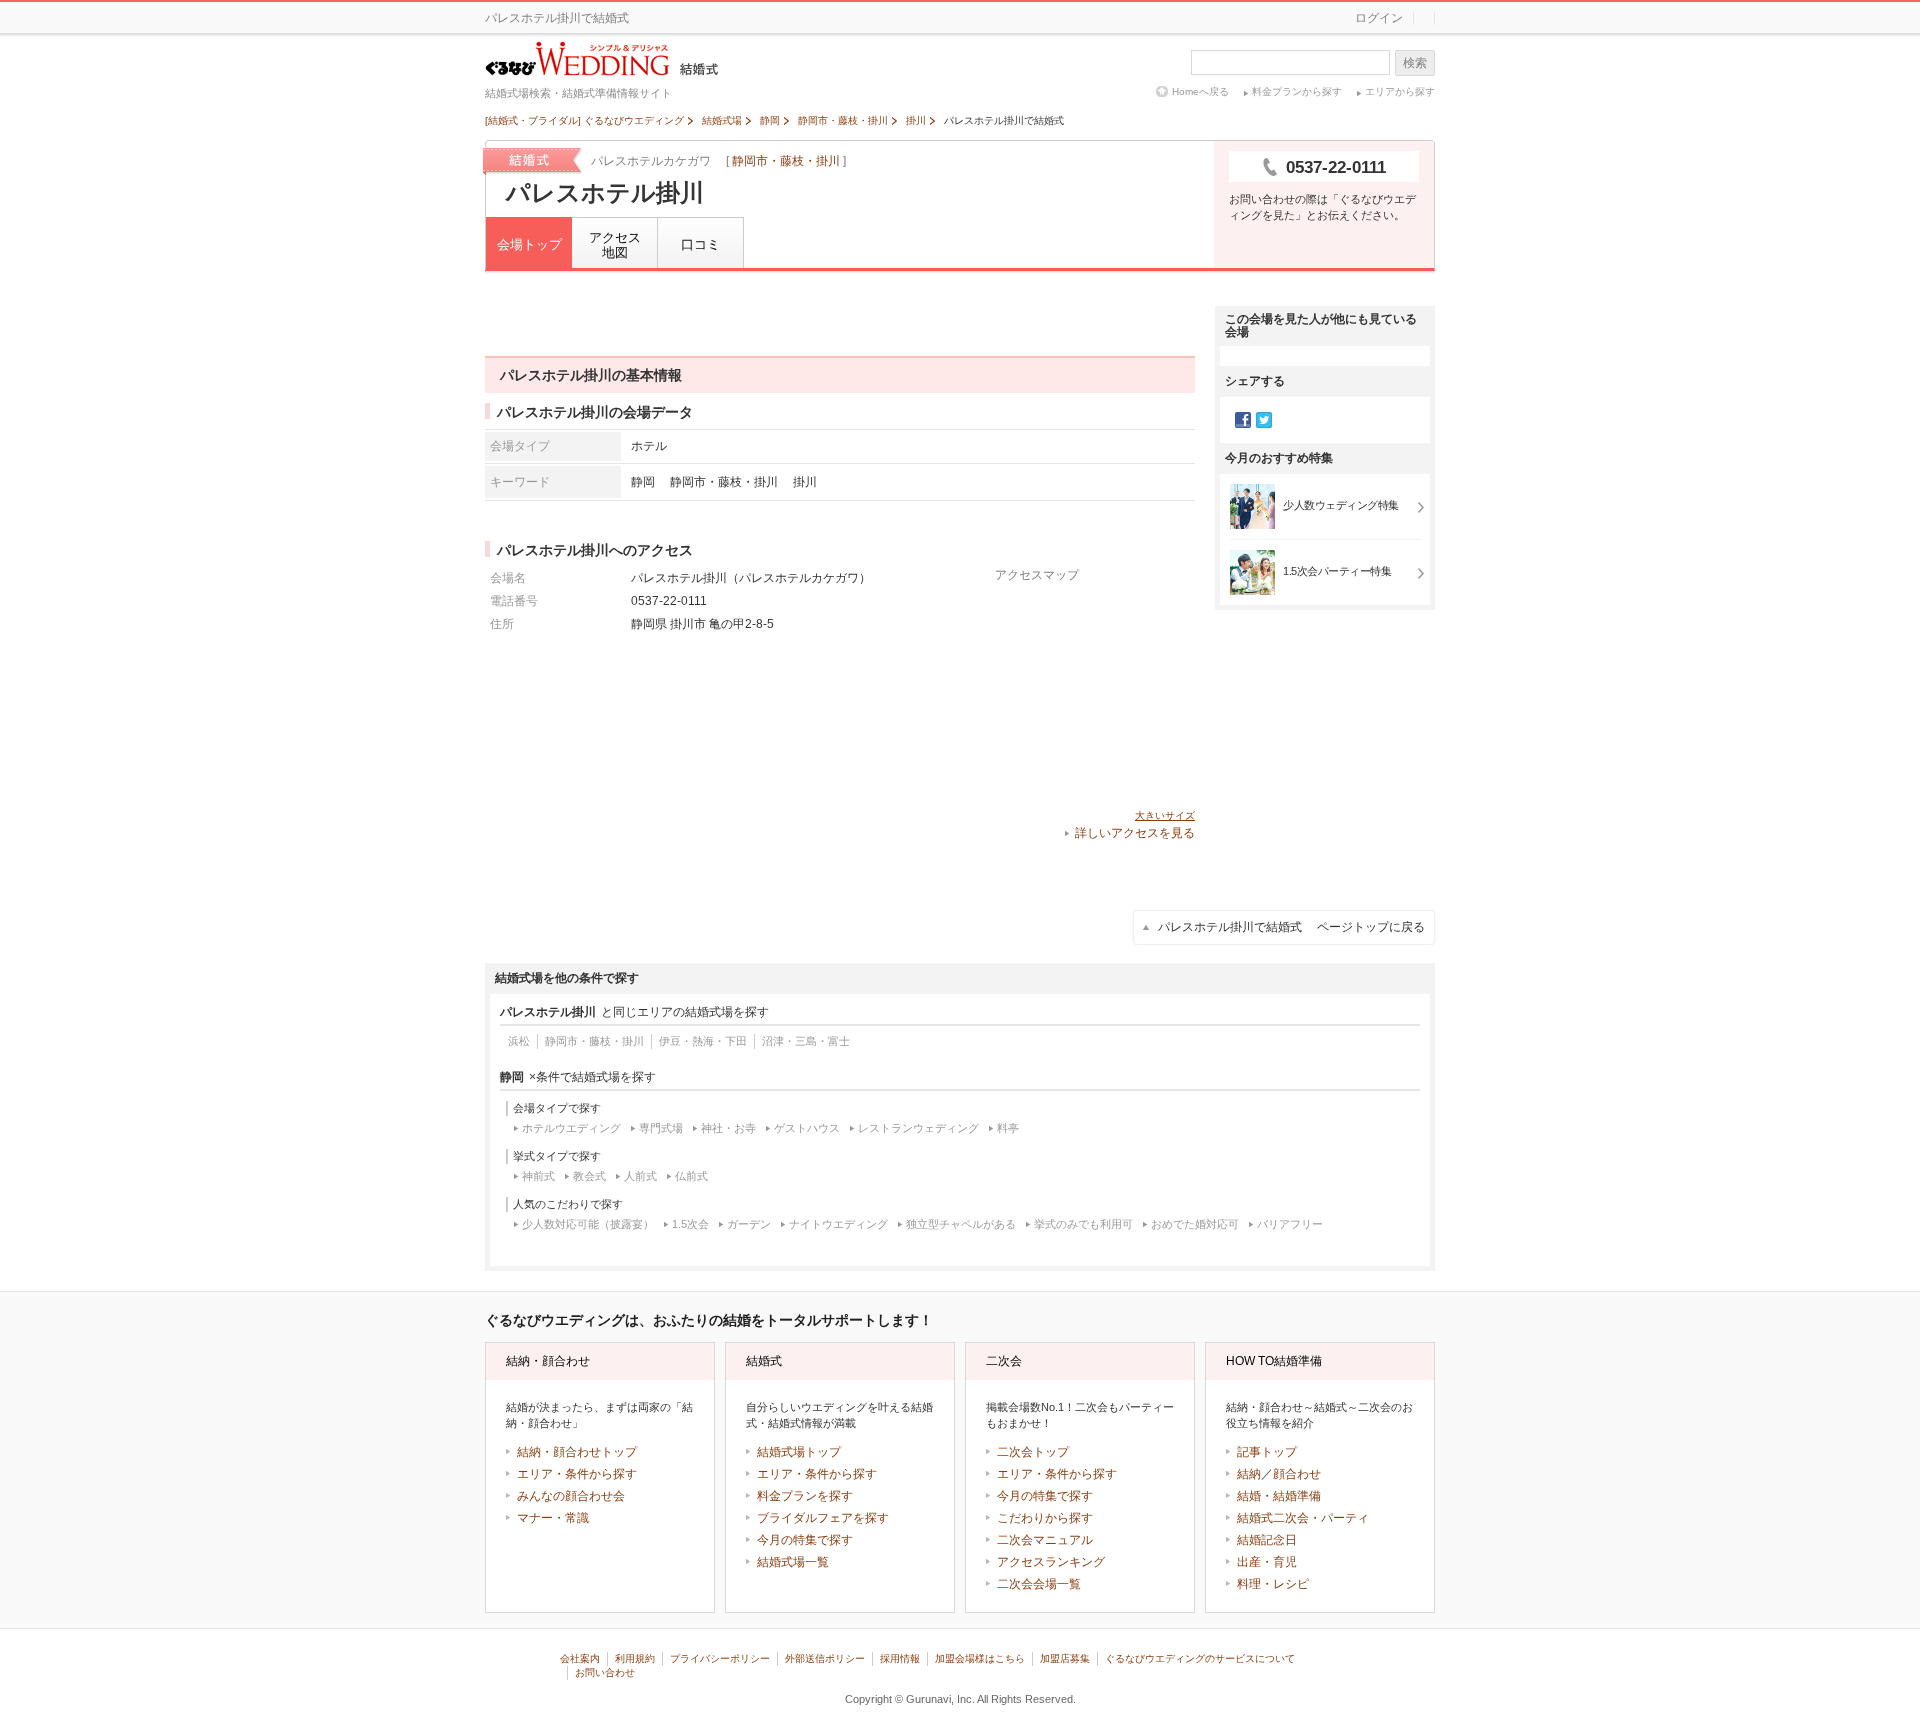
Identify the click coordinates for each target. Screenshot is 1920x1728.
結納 (1249, 1474)
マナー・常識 (553, 1518)
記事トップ (1267, 1452)
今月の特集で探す (805, 1540)
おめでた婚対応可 (1195, 1224)
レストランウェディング (918, 1128)
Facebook (1243, 420)
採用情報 (900, 1658)
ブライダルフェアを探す (823, 1518)
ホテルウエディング (571, 1128)
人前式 (640, 1176)
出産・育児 (1267, 1562)
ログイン (1379, 18)
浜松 (519, 1041)
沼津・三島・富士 (806, 1041)
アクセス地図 (615, 245)
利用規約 (635, 1658)
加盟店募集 (1065, 1658)
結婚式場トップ (799, 1452)
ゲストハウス (807, 1128)
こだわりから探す (1045, 1518)
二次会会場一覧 (1039, 1584)
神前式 (538, 1176)
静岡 (643, 481)
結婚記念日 (1267, 1540)
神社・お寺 (728, 1128)
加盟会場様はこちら (980, 1658)
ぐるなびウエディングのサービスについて (1200, 1658)
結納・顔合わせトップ (577, 1452)
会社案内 (580, 1658)
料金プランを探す (805, 1496)
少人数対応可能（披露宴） (588, 1224)
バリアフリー (1290, 1224)
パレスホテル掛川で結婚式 (1291, 927)
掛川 (805, 481)
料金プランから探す (1297, 91)
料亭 (1008, 1128)
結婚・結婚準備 (1279, 1496)
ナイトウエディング (838, 1224)
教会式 (589, 1176)
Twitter (1264, 420)
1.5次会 (690, 1224)
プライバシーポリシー (720, 1658)
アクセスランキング (1051, 1562)
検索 (1415, 63)
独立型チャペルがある (961, 1224)
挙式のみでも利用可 (1083, 1224)
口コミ (700, 244)
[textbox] (1290, 62)
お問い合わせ (605, 1672)
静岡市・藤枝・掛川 (786, 161)
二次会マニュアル (1045, 1540)
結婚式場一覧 (793, 1562)
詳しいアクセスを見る (1135, 833)
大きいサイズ (1165, 815)
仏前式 (691, 1176)
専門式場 (661, 1128)
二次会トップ (1033, 1452)
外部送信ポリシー (825, 1658)
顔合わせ (1297, 1474)
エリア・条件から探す (577, 1474)
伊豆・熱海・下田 (703, 1041)
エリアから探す (1400, 91)
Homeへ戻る (1200, 91)
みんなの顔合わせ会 (571, 1496)
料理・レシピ (1273, 1584)
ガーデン (749, 1224)
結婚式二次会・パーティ (1303, 1518)
